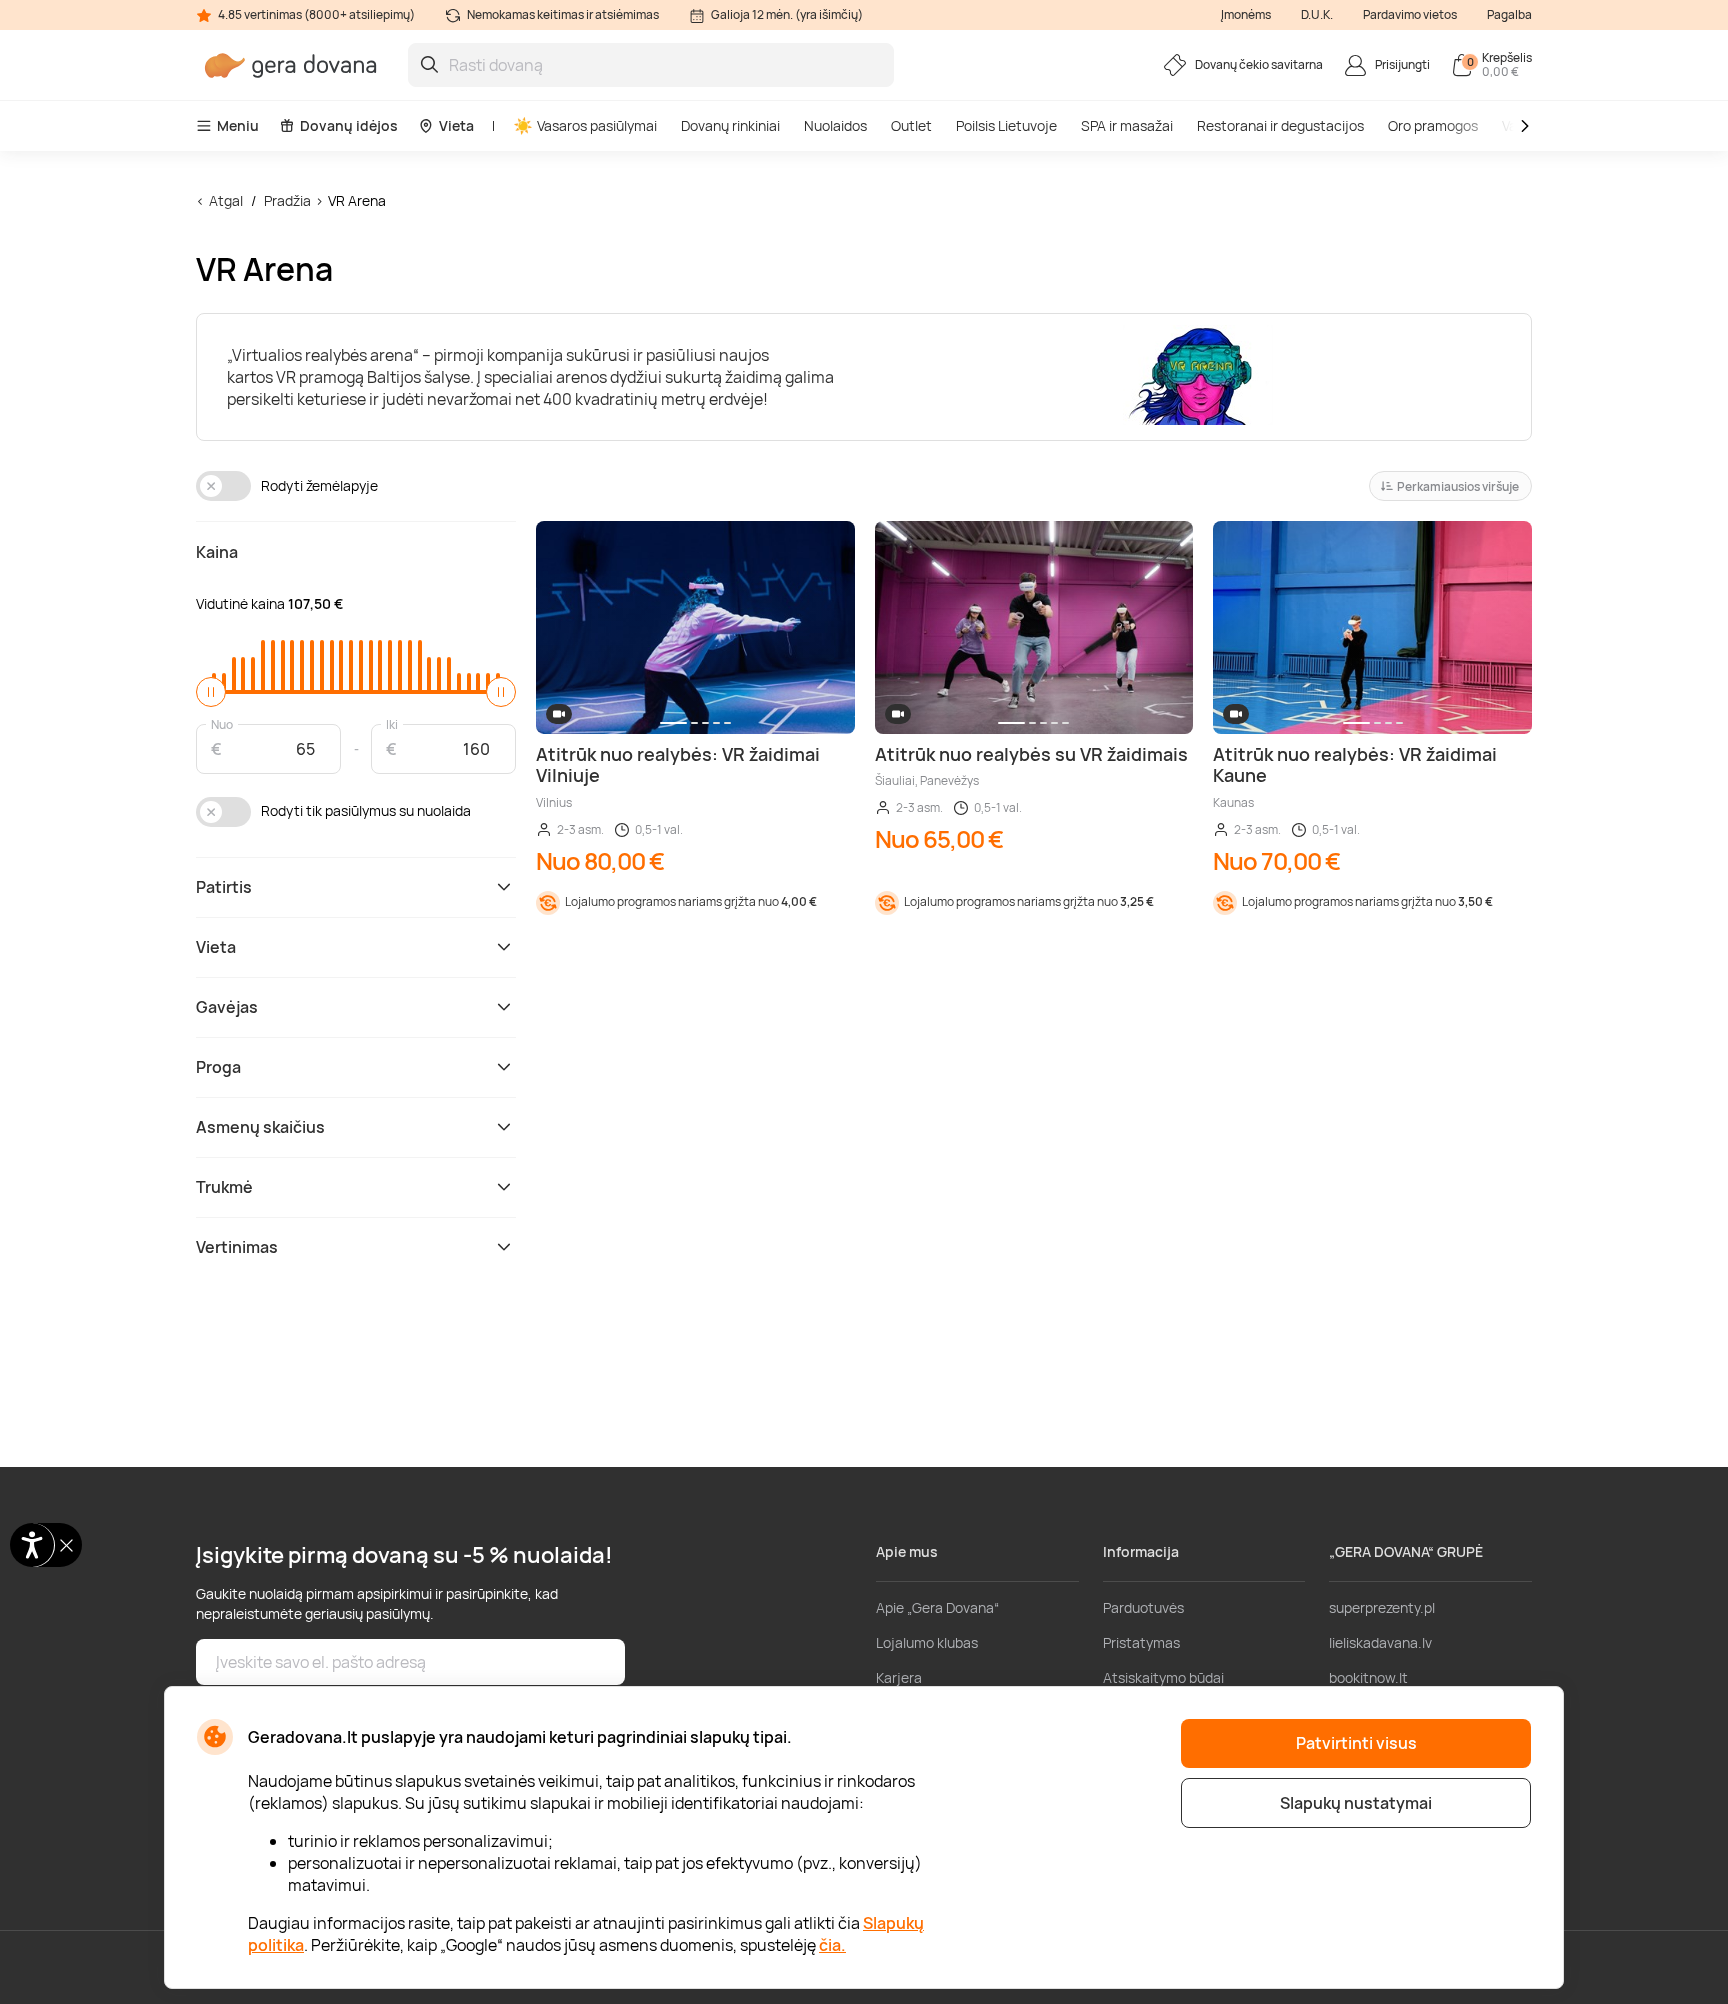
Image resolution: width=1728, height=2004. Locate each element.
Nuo (222, 723)
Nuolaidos (835, 125)
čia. (832, 1945)
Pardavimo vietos (1410, 14)
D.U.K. (1317, 14)
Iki (392, 723)
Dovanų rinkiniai (730, 125)
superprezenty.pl (1382, 1607)
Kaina (217, 552)
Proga (218, 1067)
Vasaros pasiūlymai (597, 125)
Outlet (911, 125)
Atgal (226, 200)
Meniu (238, 125)
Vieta (456, 125)
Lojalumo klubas (927, 1642)
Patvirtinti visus (1356, 1743)
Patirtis (224, 887)
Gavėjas (227, 1007)
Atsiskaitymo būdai (1163, 1677)
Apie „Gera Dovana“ (937, 1607)
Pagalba (1509, 14)
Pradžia (287, 200)
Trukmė (224, 1187)
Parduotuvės (1143, 1607)
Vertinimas (237, 1247)
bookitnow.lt (1368, 1677)
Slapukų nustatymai (1356, 1803)
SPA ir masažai (1127, 125)
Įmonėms (1246, 14)
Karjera (899, 1677)
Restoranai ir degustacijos (1280, 125)
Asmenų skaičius (260, 1127)
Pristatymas (1141, 1642)
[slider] (211, 692)
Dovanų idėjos (349, 125)
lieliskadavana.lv (1380, 1642)
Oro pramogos (1433, 125)
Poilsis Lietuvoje (1006, 125)
